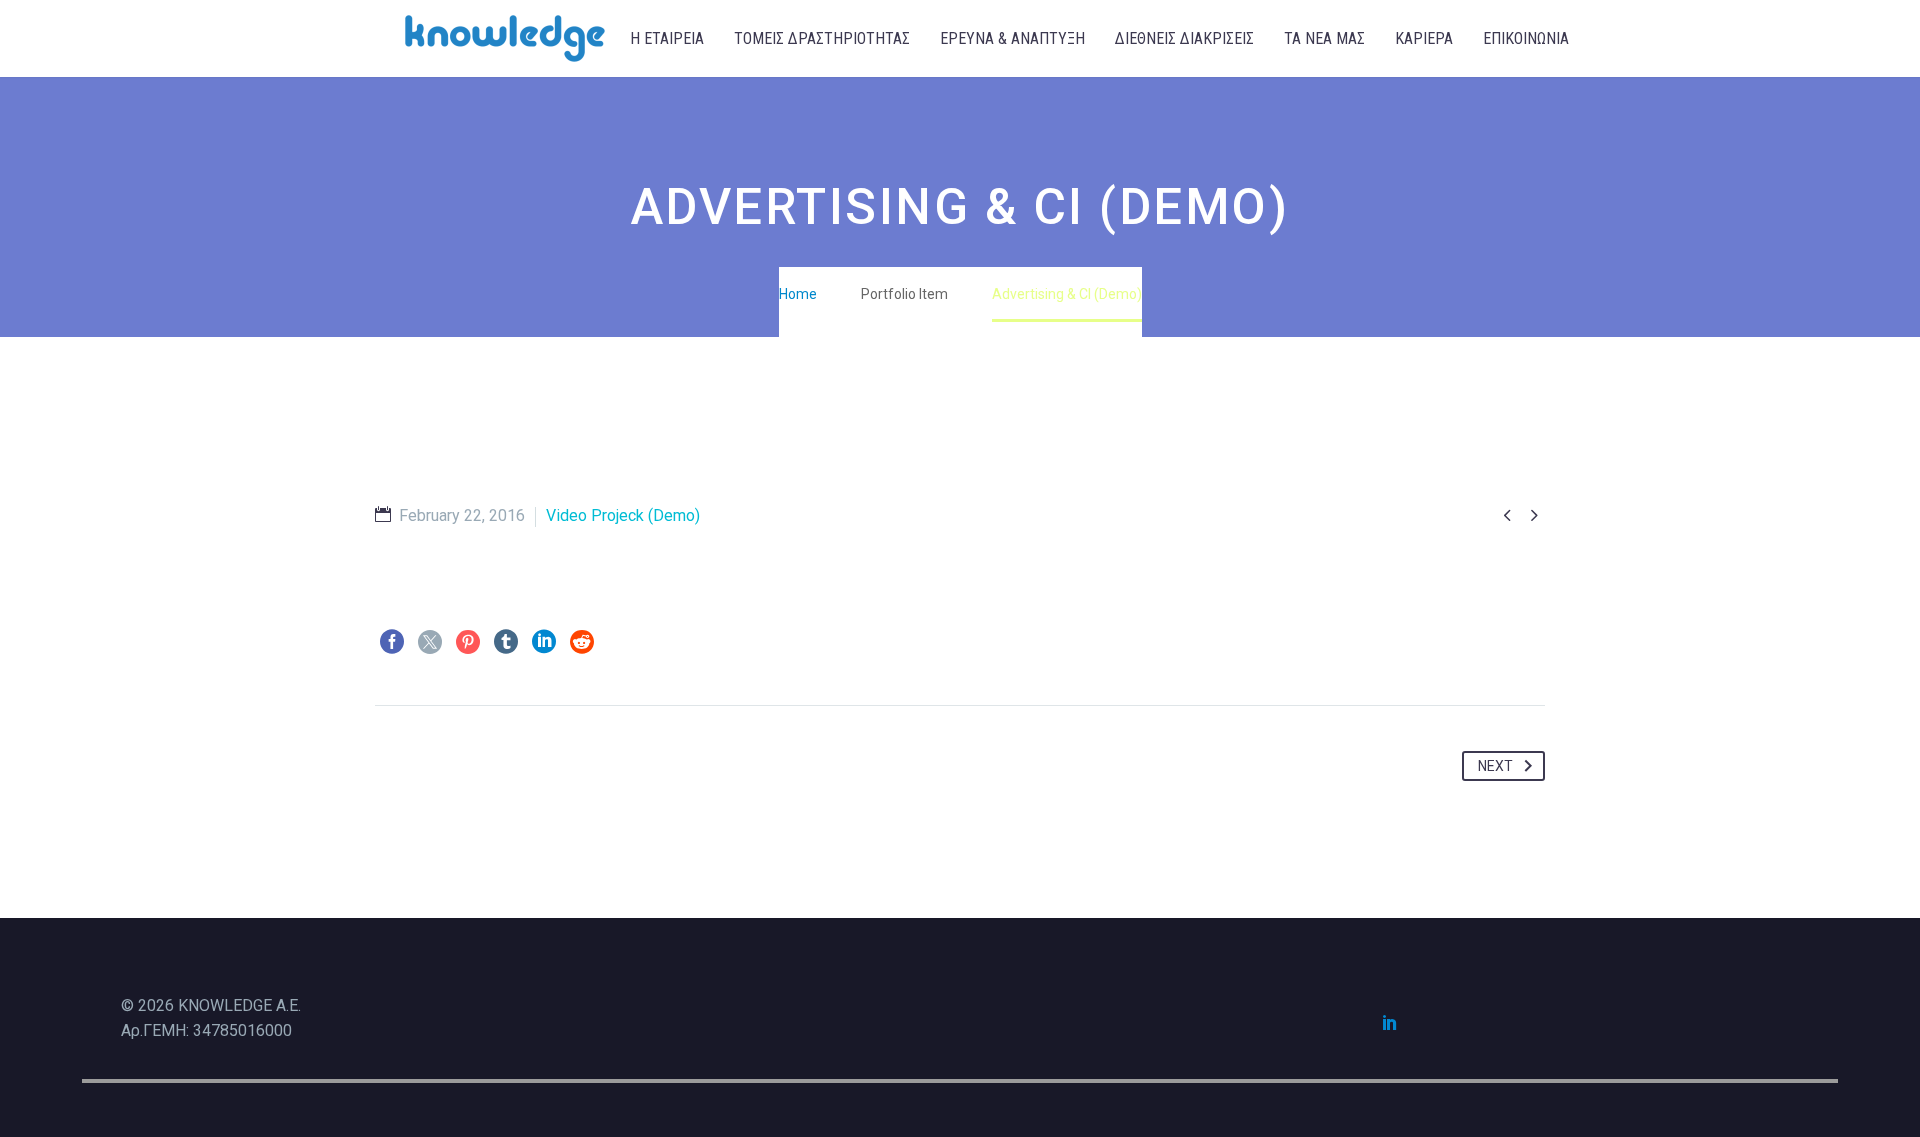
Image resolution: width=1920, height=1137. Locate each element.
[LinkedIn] (544, 642)
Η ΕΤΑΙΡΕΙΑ (667, 38)
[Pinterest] (468, 642)
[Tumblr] (506, 642)
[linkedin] (1390, 1022)
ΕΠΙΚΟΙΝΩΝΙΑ (1526, 38)
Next (1495, 766)
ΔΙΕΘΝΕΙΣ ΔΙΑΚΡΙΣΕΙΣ (1184, 38)
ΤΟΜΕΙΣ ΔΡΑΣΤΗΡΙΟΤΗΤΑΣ (822, 38)
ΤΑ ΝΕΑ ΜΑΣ (1324, 38)
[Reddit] (582, 642)
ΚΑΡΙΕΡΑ (1424, 38)
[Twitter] (430, 642)
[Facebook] (392, 642)
